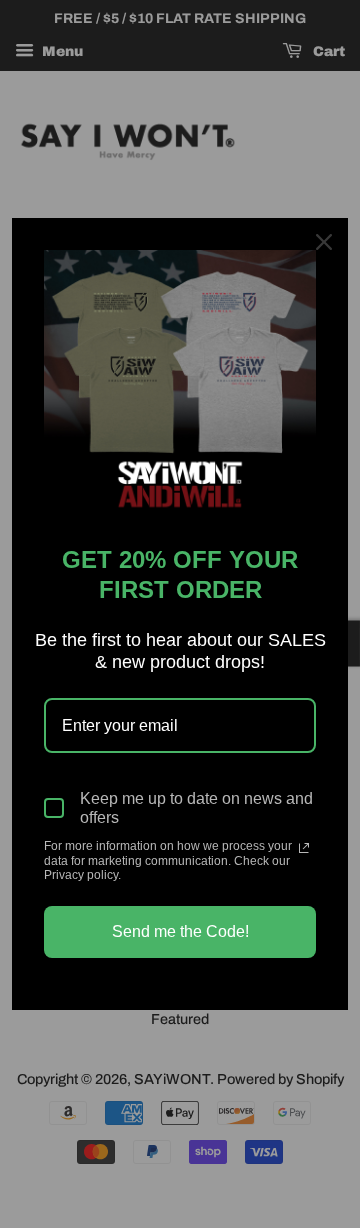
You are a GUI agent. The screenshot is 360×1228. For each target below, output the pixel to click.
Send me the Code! (180, 931)
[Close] (324, 242)
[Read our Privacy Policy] (304, 848)
